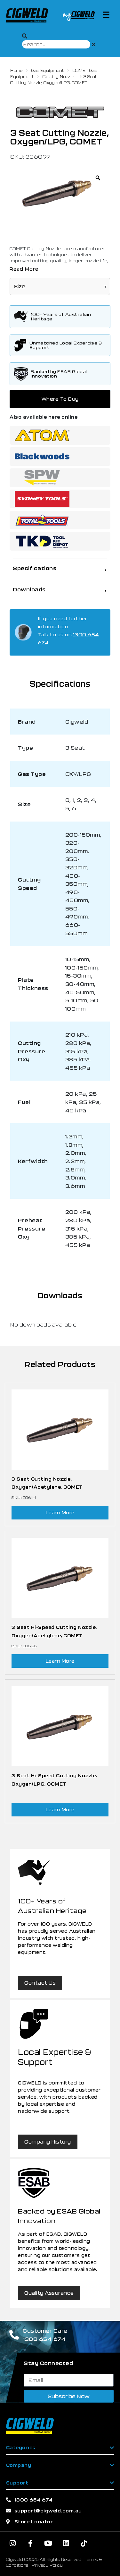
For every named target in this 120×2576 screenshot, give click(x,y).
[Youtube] (48, 2543)
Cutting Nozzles (60, 76)
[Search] (25, 36)
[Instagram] (13, 2543)
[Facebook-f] (30, 2543)
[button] (106, 15)
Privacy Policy (47, 2565)
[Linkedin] (66, 2543)
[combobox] (56, 44)
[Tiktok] (84, 2543)
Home (16, 70)
